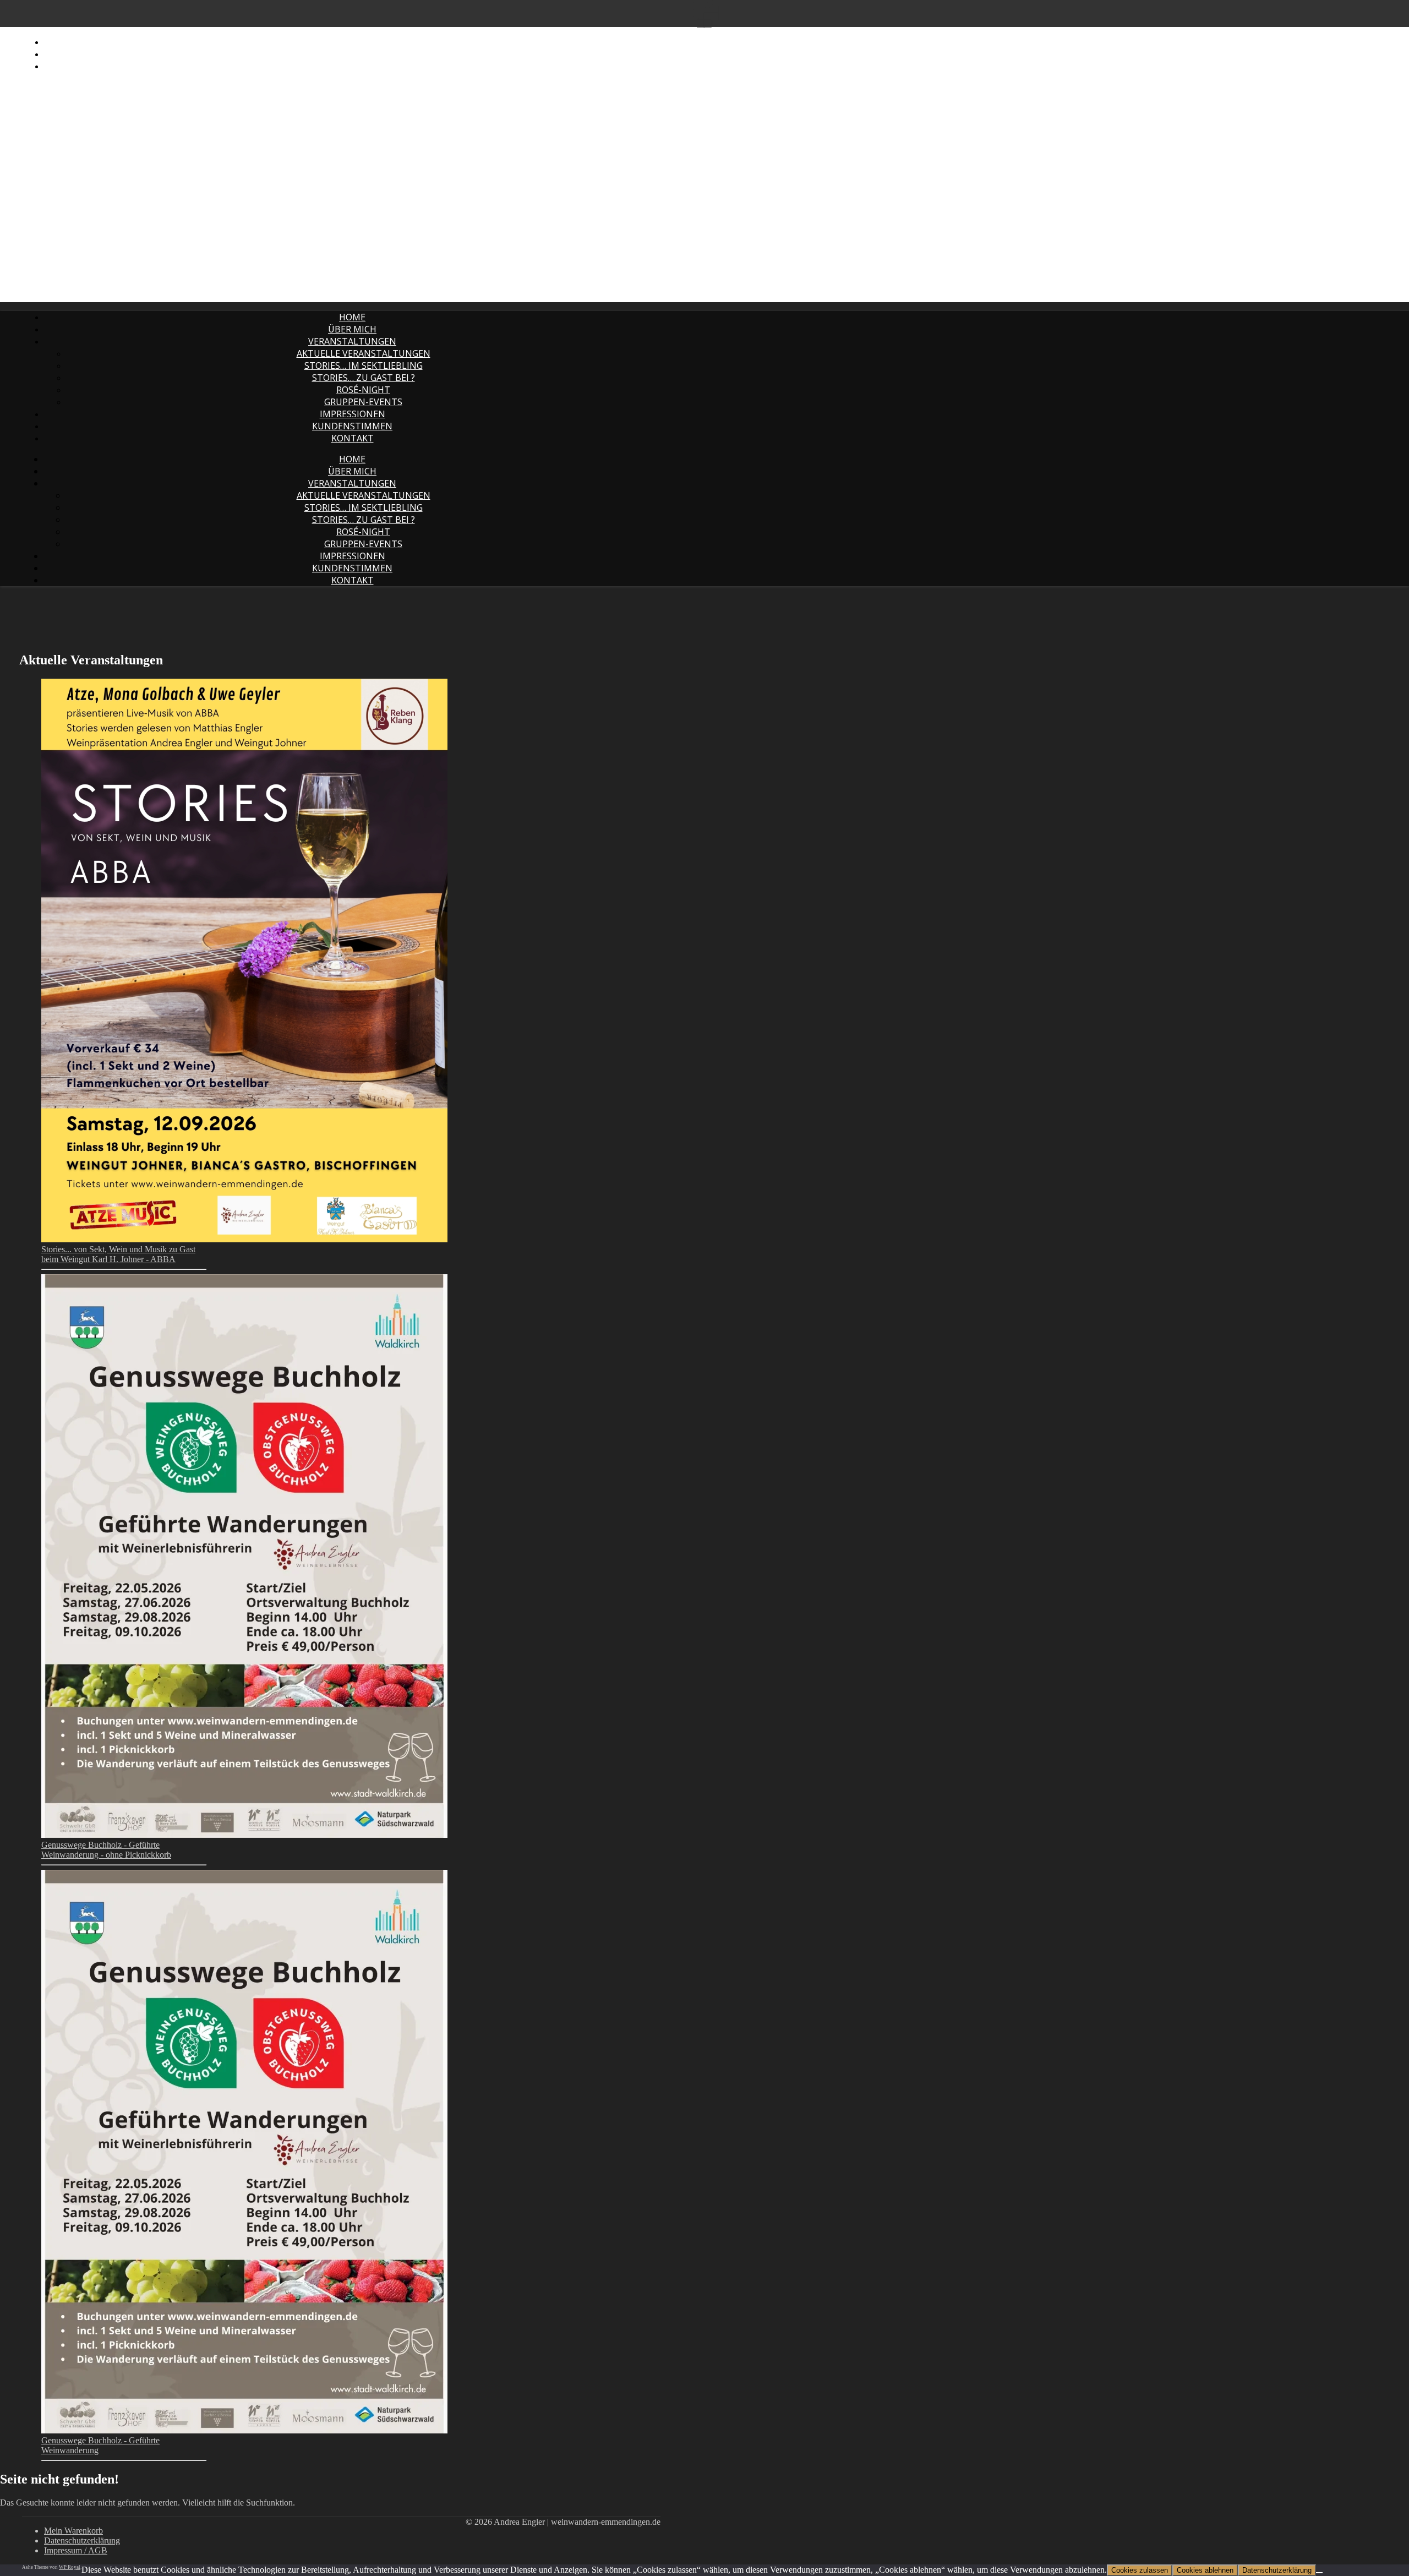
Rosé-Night (363, 390)
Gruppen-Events (363, 402)
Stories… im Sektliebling (364, 365)
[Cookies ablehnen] (1319, 2573)
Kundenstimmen (352, 426)
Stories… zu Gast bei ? (364, 378)
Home (352, 317)
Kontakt (353, 438)
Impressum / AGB (83, 66)
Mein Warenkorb (84, 42)
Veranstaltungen (352, 341)
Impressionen (353, 414)
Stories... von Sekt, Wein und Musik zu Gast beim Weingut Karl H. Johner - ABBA (118, 1254)
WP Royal (70, 2567)
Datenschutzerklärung (103, 54)
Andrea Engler (190, 33)
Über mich (352, 329)
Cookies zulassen (1140, 2570)
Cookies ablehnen (1205, 2570)
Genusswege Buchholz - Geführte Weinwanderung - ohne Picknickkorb (106, 1850)
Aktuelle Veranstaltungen (364, 353)
